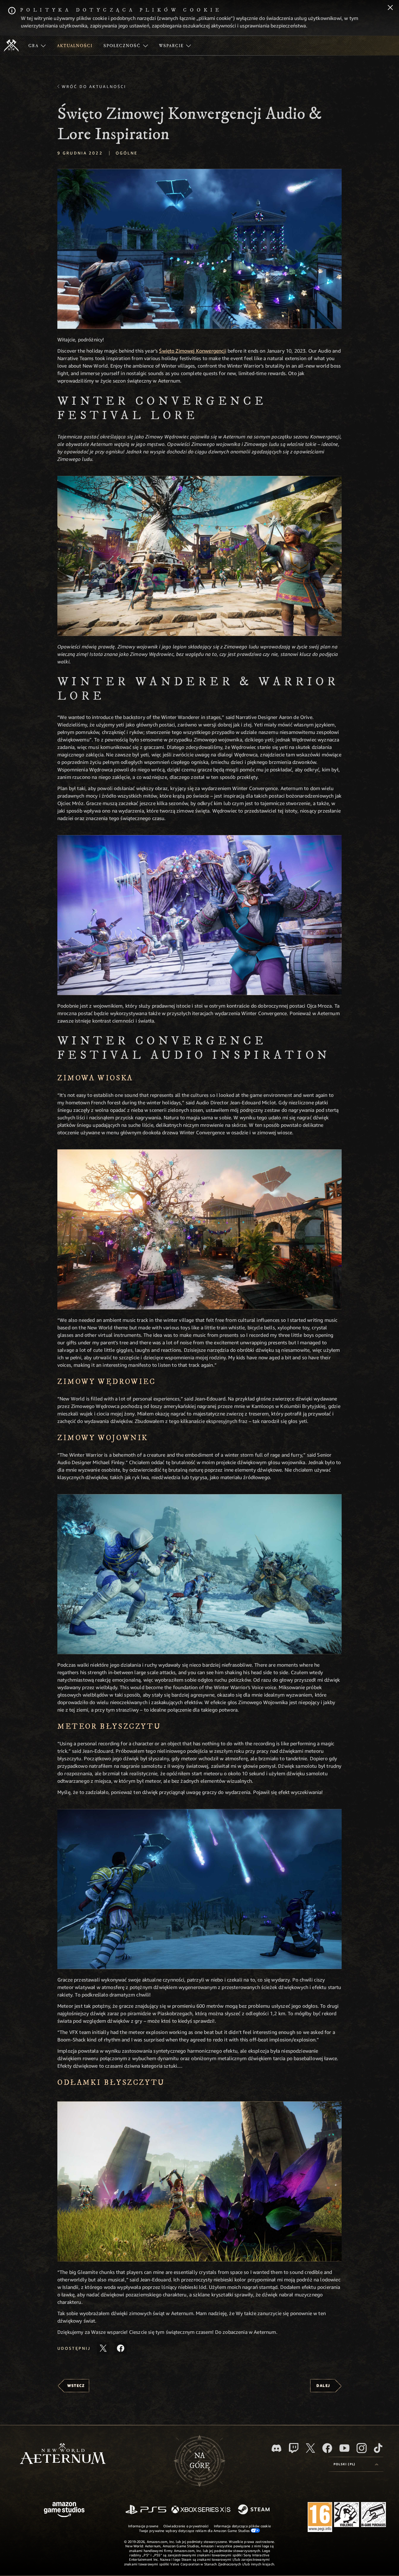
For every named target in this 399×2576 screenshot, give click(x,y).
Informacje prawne (143, 2526)
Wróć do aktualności (94, 86)
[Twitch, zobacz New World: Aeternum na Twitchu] (294, 2448)
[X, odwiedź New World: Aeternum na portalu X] (310, 2448)
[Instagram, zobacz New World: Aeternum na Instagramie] (362, 2448)
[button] (199, 249)
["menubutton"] (37, 46)
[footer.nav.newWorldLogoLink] (63, 2454)
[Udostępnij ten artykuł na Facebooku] (121, 2348)
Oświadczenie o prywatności (186, 2526)
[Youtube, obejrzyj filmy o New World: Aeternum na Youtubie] (344, 2448)
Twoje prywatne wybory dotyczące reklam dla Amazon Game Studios (195, 2531)
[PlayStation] (146, 2510)
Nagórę (200, 2461)
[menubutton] (356, 2464)
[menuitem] (37, 46)
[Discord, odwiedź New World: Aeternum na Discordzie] (276, 2448)
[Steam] (255, 2510)
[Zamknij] (390, 8)
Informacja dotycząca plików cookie (242, 2526)
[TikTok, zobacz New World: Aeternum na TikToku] (378, 2448)
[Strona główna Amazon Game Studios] (64, 2510)
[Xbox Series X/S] (201, 2510)
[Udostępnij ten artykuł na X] (103, 2348)
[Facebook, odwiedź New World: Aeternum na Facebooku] (327, 2448)
